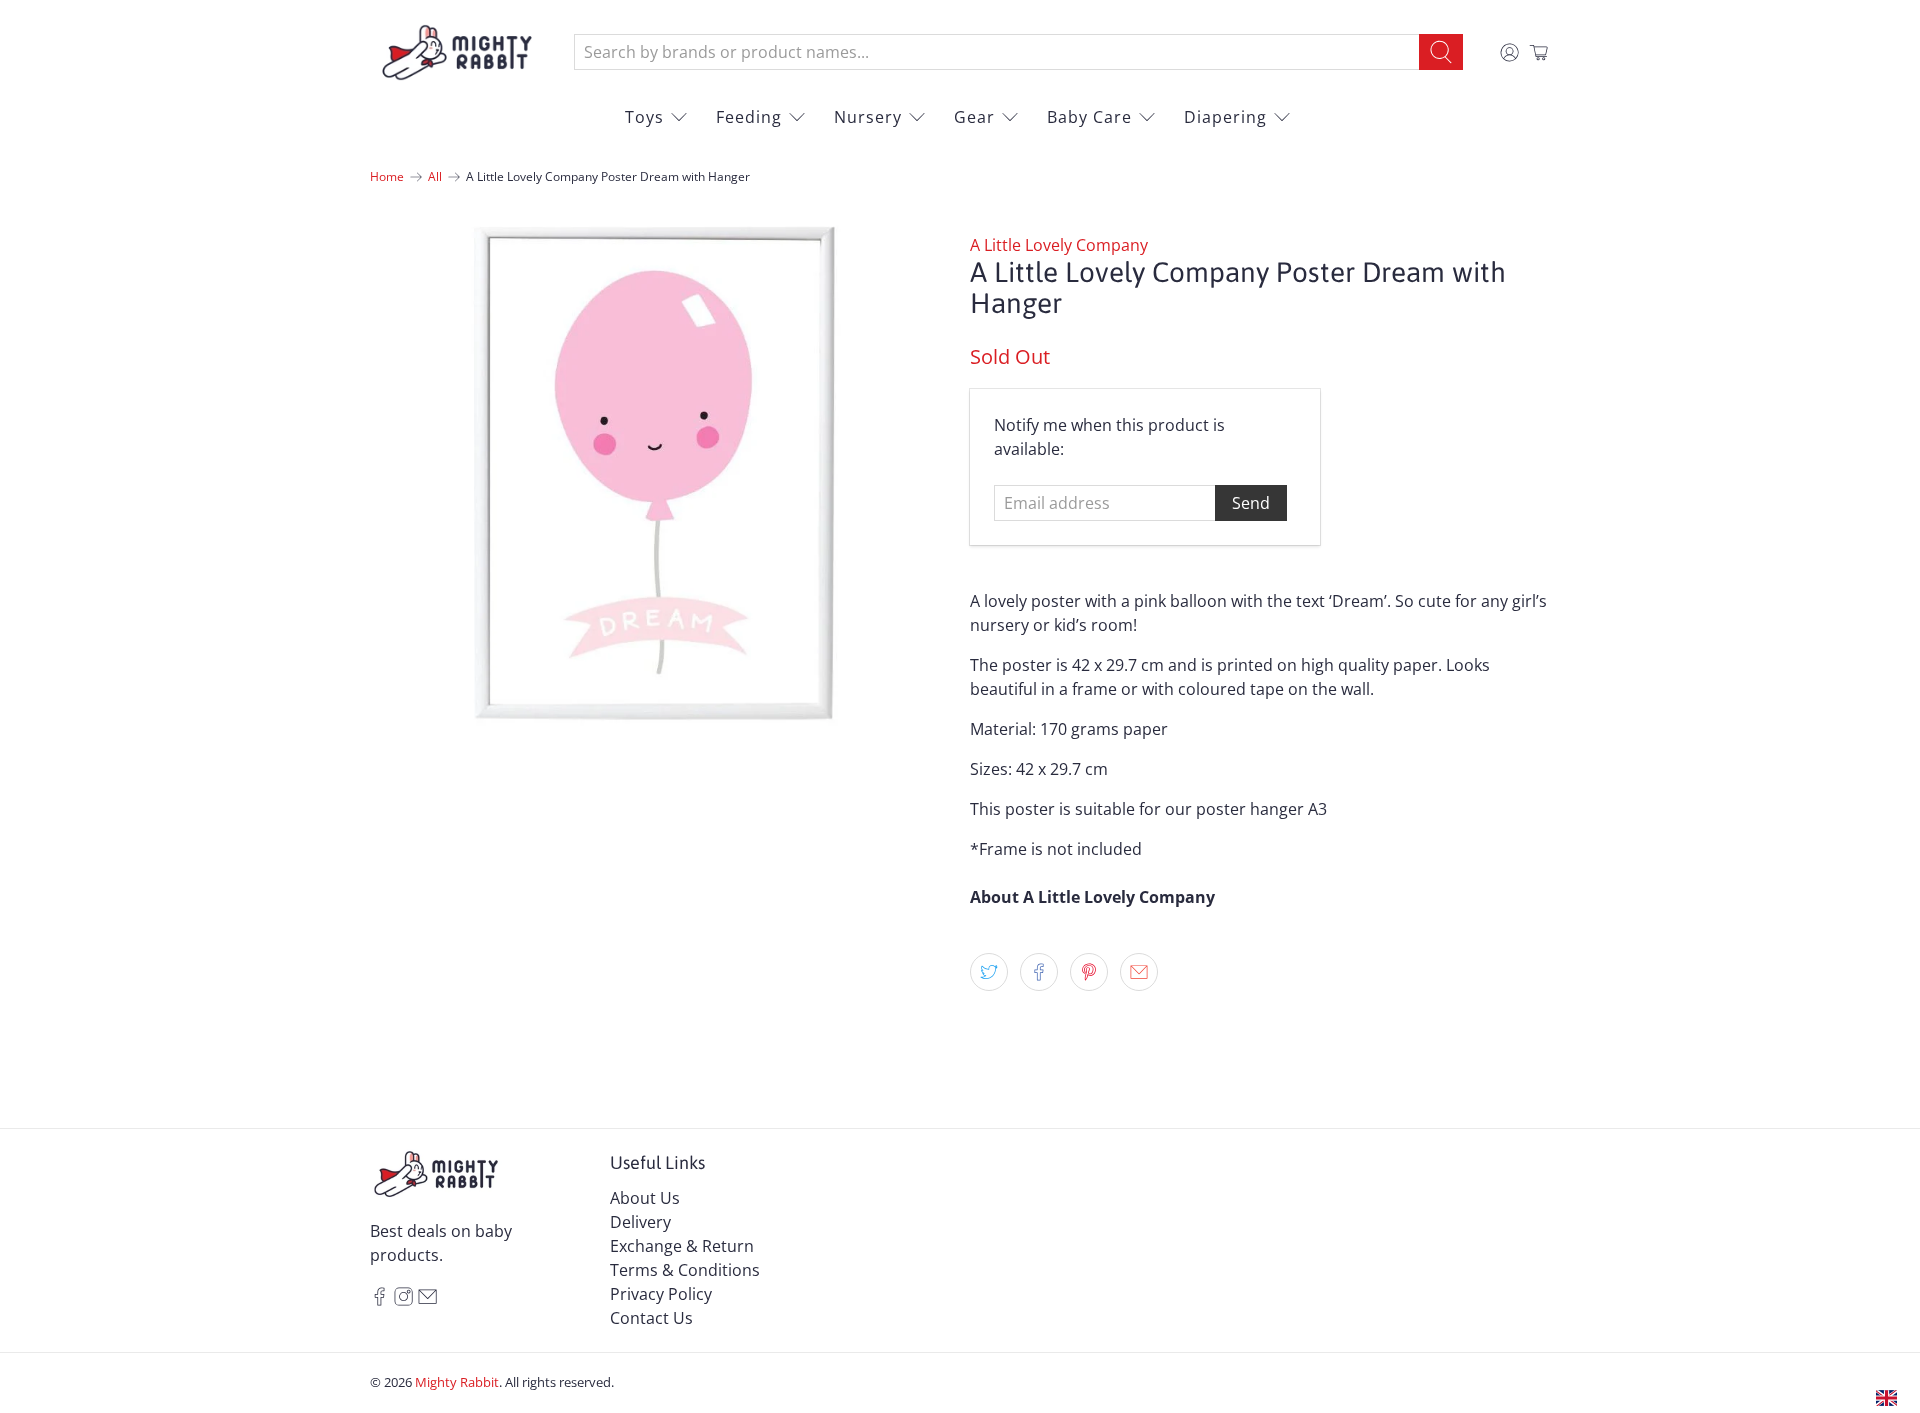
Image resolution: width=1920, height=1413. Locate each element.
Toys (644, 117)
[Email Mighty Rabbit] (427, 1300)
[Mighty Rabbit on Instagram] (403, 1300)
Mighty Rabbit (457, 1382)
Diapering (1225, 117)
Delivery (640, 1222)
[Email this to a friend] (1139, 972)
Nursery (868, 117)
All (435, 177)
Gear (974, 117)
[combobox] (997, 52)
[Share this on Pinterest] (1089, 972)
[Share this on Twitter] (989, 972)
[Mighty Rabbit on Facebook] (379, 1300)
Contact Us (651, 1318)
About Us (645, 1198)
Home (387, 177)
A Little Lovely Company (1059, 245)
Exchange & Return (682, 1246)
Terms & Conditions (685, 1270)
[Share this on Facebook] (1039, 972)
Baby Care (1089, 117)
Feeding (749, 117)
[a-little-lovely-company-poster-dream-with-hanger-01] (660, 499)
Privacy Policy (661, 1294)
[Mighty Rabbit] (457, 52)
